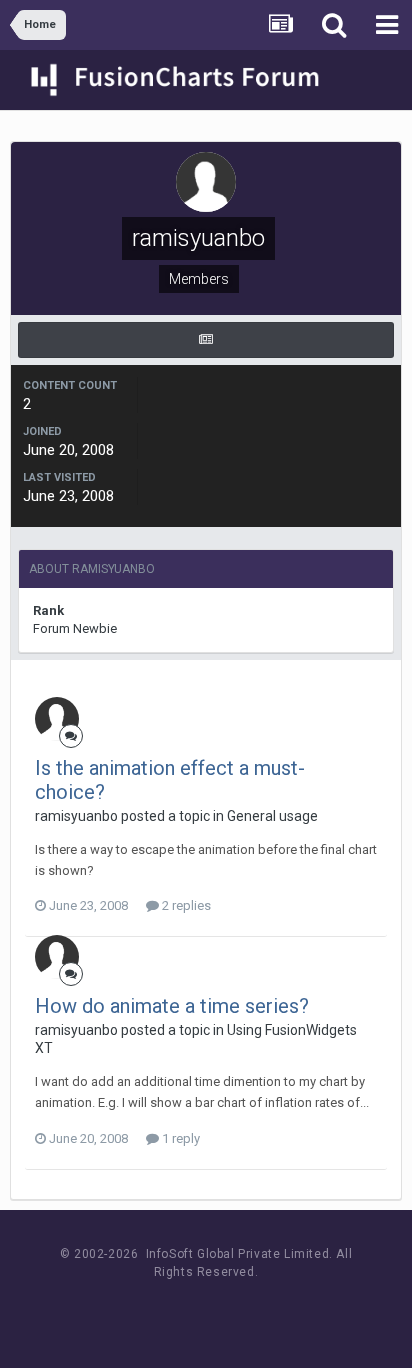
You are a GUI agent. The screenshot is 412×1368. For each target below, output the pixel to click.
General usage (272, 816)
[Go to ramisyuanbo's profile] (57, 719)
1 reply (179, 1138)
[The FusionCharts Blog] (140, 1309)
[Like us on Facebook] (185, 1309)
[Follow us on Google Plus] (275, 1309)
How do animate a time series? (172, 1006)
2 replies (185, 905)
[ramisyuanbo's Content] (206, 340)
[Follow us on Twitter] (230, 1309)
